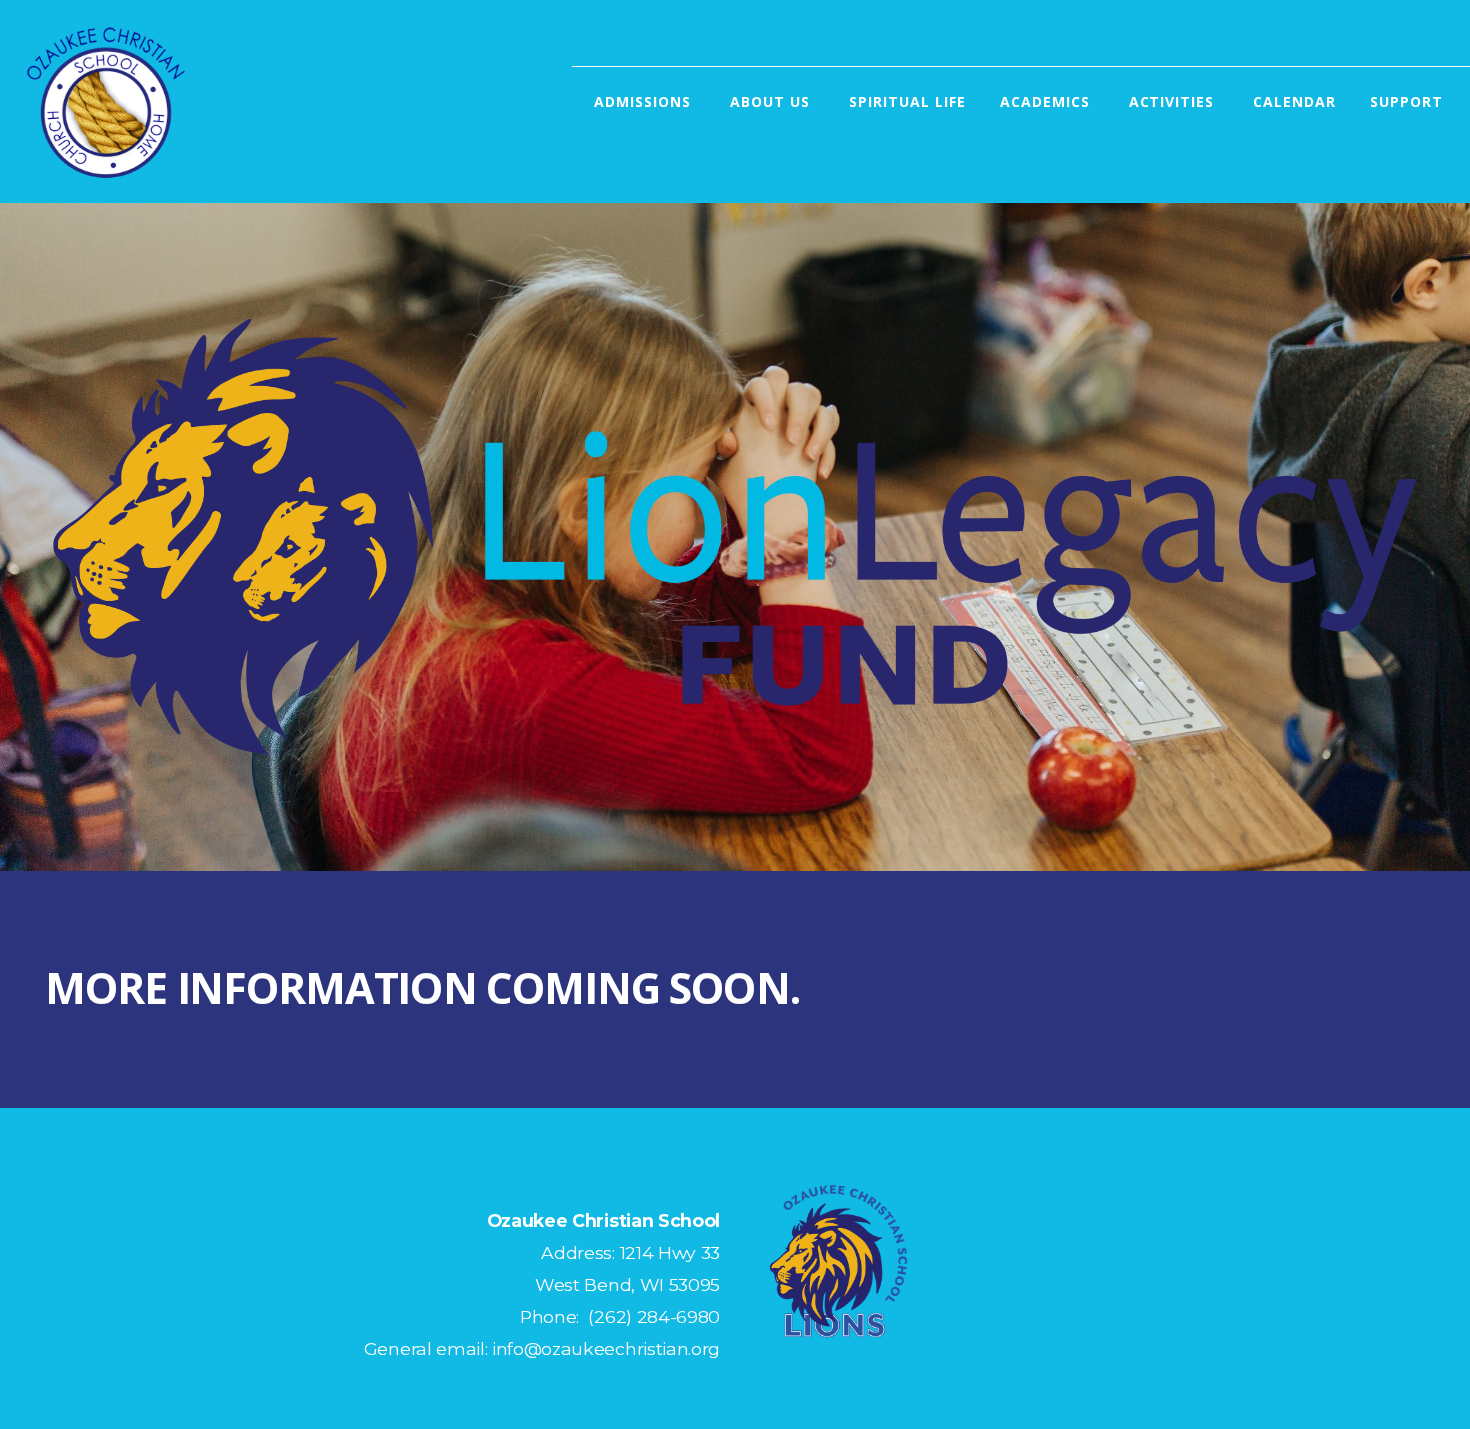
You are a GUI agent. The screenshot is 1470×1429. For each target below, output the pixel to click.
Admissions (645, 101)
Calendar (1294, 101)
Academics (1047, 101)
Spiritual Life (907, 101)
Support (1409, 101)
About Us (772, 101)
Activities (1174, 101)
